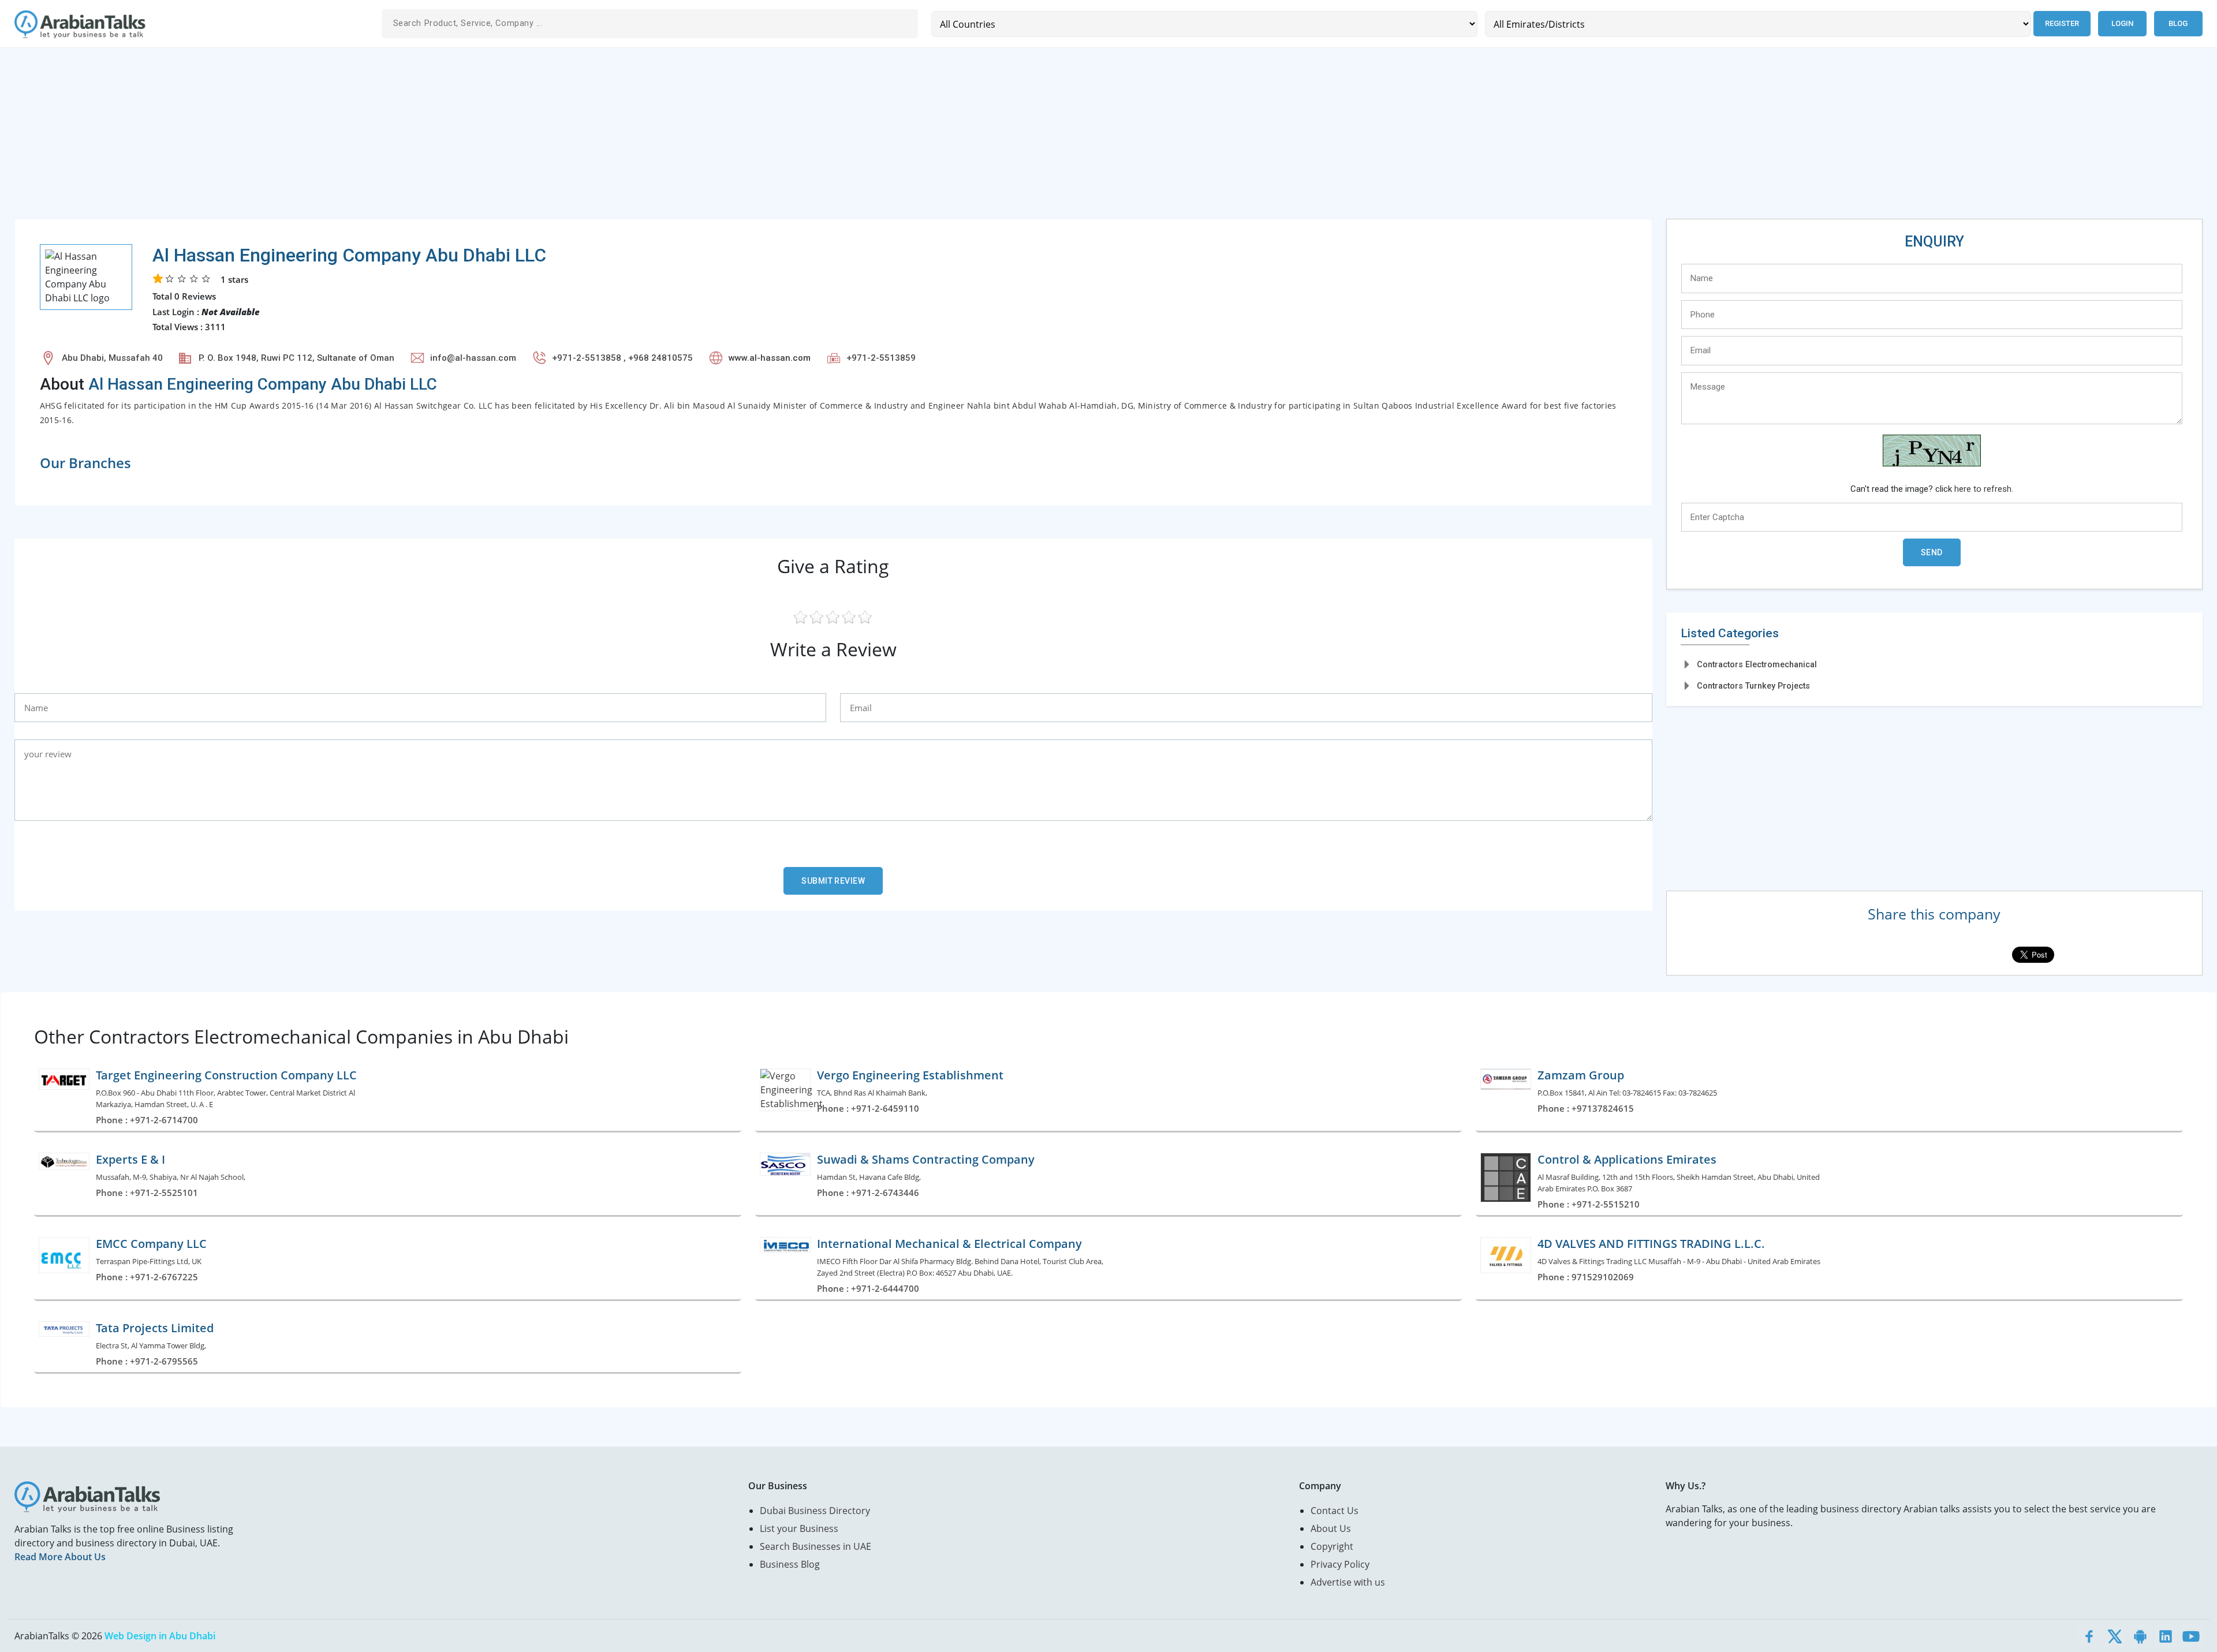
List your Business (799, 1528)
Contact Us (1335, 1511)
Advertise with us (1348, 1582)
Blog (2178, 23)
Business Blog (790, 1564)
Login (2122, 23)
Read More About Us (60, 1557)
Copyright (1332, 1546)
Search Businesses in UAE (815, 1546)
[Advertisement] (361, 138)
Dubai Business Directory (815, 1511)
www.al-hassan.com (770, 358)
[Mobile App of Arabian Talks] (2140, 1636)
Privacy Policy (1340, 1564)
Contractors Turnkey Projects (1753, 686)
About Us (1331, 1528)
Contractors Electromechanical (1757, 664)
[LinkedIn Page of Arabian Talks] (2166, 1636)
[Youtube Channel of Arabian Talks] (2191, 1636)
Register (2062, 23)
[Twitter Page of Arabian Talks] (2115, 1636)
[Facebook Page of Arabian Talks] (2089, 1636)
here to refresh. (1984, 489)
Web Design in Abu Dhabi (160, 1636)
